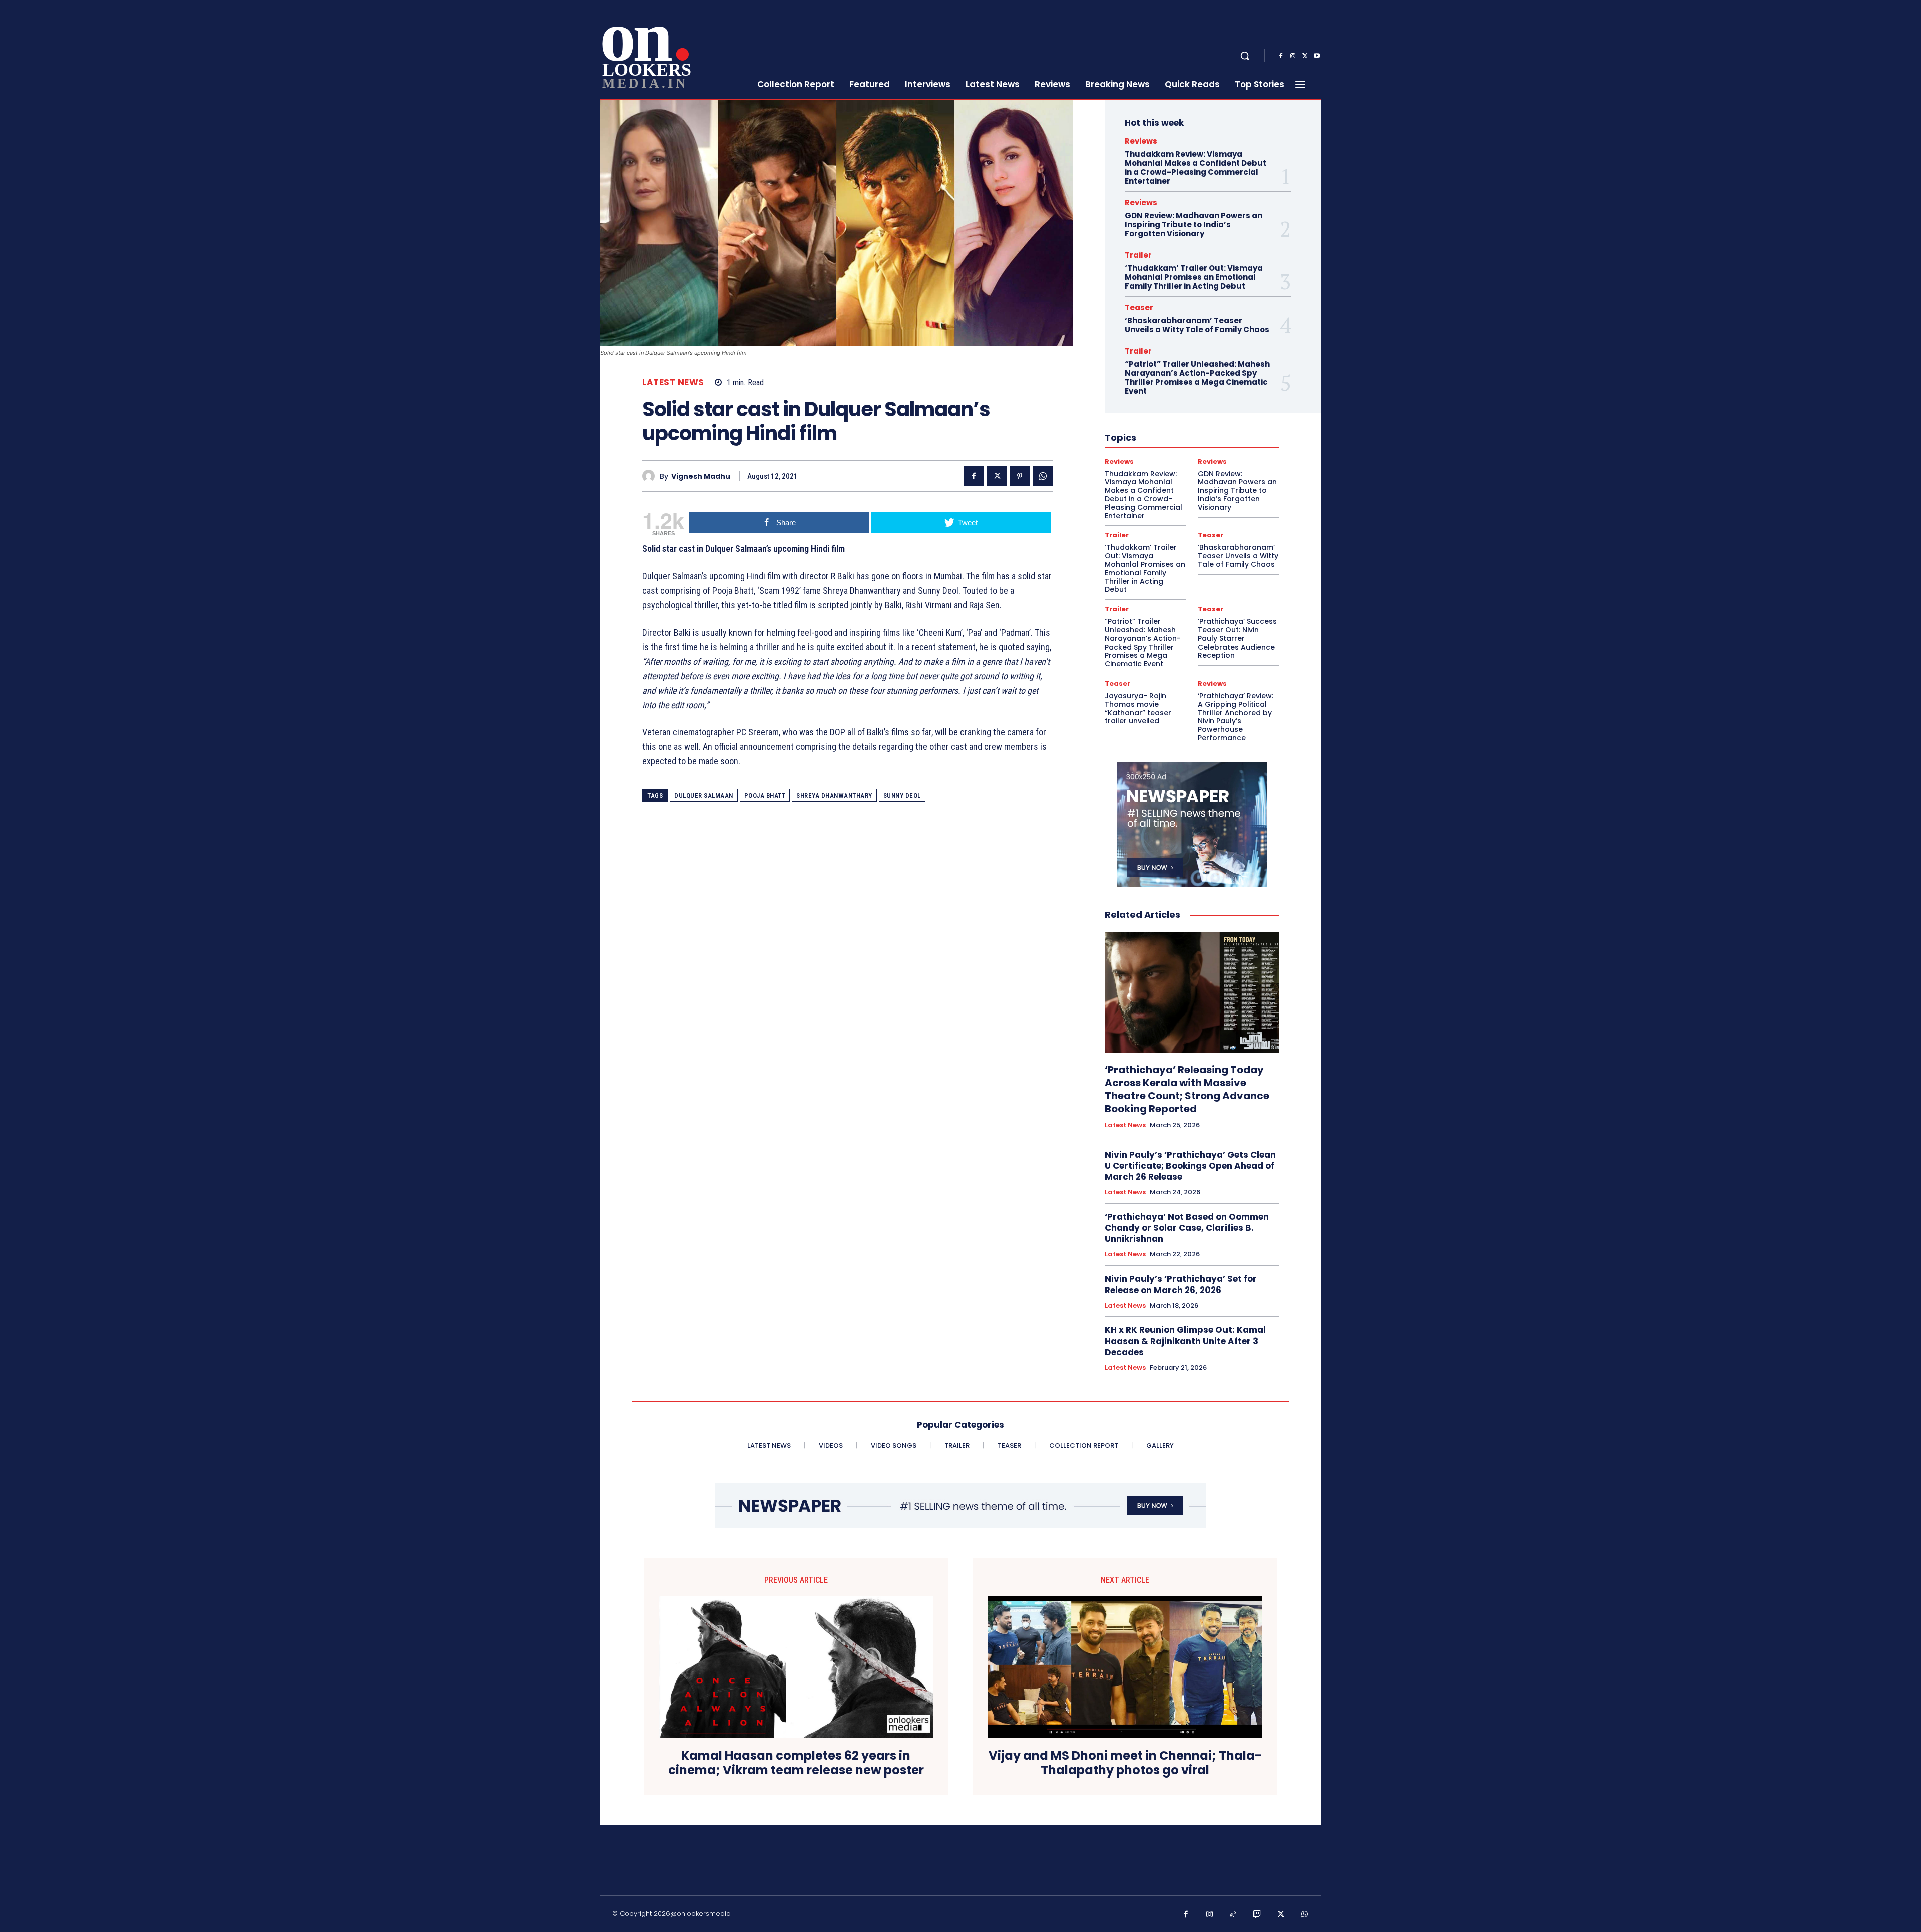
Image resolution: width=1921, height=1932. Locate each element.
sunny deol (902, 795)
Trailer (1138, 255)
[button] (1245, 56)
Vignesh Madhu (701, 477)
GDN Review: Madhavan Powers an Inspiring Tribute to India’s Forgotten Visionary (1193, 224)
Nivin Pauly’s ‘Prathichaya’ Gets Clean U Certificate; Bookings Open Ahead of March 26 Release (1190, 1166)
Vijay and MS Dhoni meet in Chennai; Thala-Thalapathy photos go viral (1125, 1763)
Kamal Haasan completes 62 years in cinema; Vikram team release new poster (796, 1763)
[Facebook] (1281, 56)
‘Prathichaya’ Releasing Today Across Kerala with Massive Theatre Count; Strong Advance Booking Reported (1187, 1089)
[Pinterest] (1020, 476)
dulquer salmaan (704, 795)
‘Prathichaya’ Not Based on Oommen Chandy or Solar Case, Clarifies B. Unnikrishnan (1187, 1228)
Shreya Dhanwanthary (834, 795)
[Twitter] (1305, 56)
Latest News (673, 383)
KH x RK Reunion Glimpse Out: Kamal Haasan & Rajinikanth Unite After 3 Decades (1185, 1341)
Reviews (1141, 141)
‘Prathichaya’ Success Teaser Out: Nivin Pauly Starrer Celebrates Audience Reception (1237, 638)
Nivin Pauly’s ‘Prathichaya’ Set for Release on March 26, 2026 (1181, 1284)
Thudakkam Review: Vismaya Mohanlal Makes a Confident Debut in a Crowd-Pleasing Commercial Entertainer (1195, 167)
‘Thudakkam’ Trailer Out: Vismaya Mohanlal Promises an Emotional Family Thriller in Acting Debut (1194, 277)
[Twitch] (1257, 1915)
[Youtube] (1317, 56)
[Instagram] (1293, 56)
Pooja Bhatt (765, 795)
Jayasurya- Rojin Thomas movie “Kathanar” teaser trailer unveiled (1138, 708)
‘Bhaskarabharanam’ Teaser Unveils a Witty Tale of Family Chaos (1197, 325)
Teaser (1139, 307)
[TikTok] (1233, 1915)
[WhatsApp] (1043, 476)
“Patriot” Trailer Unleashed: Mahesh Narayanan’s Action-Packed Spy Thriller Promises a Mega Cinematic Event (1197, 378)
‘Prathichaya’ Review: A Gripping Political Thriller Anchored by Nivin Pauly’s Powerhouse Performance (1235, 717)
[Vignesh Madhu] (651, 476)
